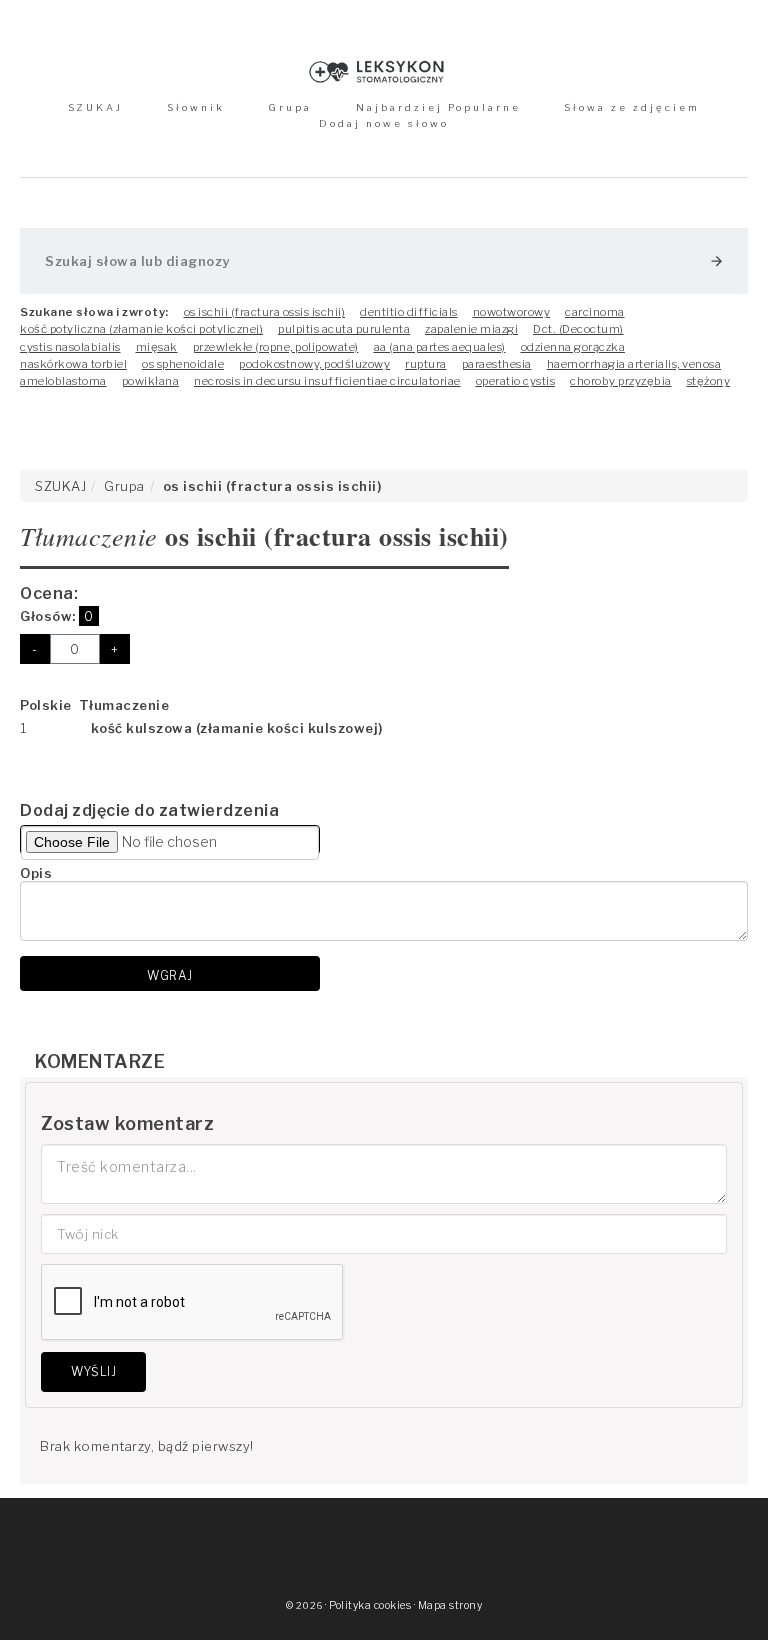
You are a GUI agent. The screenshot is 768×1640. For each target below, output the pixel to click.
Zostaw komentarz (127, 1123)
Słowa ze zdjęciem (632, 107)
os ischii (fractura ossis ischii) (265, 312)
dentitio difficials (409, 312)
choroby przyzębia (621, 381)
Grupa (290, 107)
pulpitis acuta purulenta (344, 329)
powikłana (151, 381)
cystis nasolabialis (70, 347)
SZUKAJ (95, 107)
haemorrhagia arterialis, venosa (634, 364)
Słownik (196, 107)
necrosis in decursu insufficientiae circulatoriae (327, 381)
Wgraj (170, 975)
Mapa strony (450, 1605)
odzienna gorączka (573, 347)
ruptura (426, 364)
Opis (36, 873)
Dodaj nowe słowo (384, 123)
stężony (709, 381)
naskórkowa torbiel (73, 364)
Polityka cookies (370, 1605)
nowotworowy (512, 312)
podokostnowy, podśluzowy (314, 364)
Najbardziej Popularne (438, 107)
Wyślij (93, 1371)
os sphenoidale (183, 364)
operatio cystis (516, 381)
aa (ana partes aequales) (440, 347)
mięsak (157, 347)
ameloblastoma (63, 381)
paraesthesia (497, 364)
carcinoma (595, 312)
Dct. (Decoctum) (578, 329)
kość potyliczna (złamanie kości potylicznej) (141, 329)
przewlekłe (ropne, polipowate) (276, 347)
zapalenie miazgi (471, 329)
